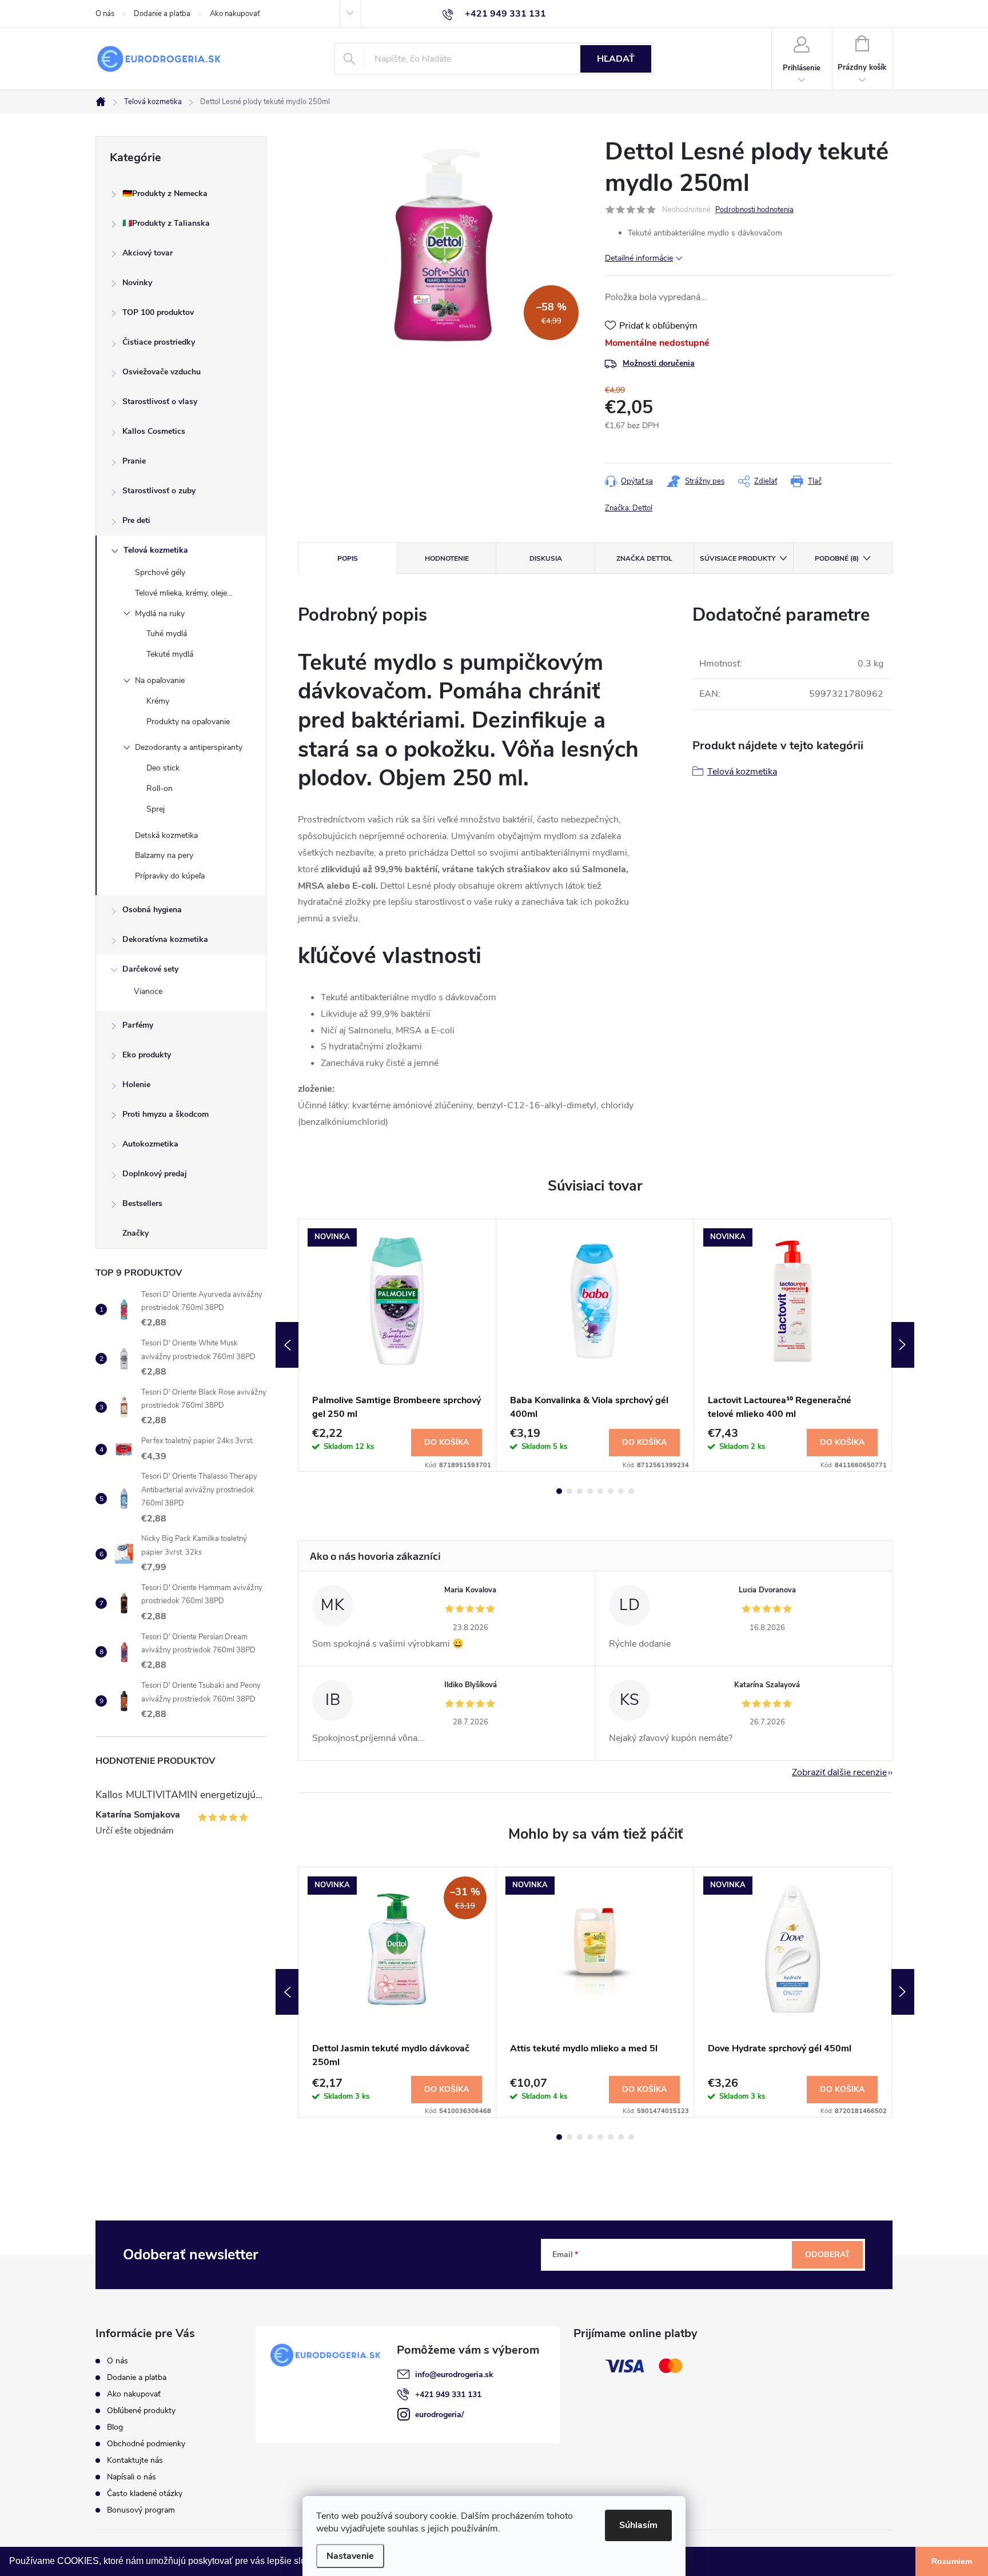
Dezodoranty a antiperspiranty (189, 747)
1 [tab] (559, 1491)
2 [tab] (569, 1491)
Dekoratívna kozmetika (165, 939)
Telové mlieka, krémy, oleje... (184, 593)
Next (903, 1345)
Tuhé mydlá (167, 634)
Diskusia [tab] (546, 558)
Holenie (136, 1085)
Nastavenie (350, 2556)
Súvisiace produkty (738, 558)
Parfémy (138, 1025)
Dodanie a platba (162, 14)
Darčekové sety (150, 969)
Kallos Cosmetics (154, 431)
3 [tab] (580, 1491)
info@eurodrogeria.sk (454, 2375)
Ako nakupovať (235, 14)
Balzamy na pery (164, 855)
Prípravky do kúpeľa (170, 876)
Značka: (629, 508)
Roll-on (160, 788)
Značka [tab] (644, 558)
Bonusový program (141, 2510)
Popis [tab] (348, 558)
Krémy (158, 701)
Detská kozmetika (166, 835)
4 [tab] (590, 1491)
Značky (136, 1233)
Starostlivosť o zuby (159, 491)
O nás (105, 14)
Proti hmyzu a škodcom (166, 1114)
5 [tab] (600, 1491)
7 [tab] (621, 1491)
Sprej (156, 809)
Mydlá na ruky (160, 614)
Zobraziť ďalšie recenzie (839, 1772)
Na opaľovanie (160, 680)
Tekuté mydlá (170, 654)
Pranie (134, 461)
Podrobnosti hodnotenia (754, 210)
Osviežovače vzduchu (162, 372)
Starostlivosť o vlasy (160, 402)
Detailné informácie (639, 258)
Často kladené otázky (145, 2493)
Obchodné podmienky (146, 2444)
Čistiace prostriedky (159, 342)
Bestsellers (142, 1203)
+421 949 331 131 (448, 2395)
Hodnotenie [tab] (447, 558)
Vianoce (148, 991)
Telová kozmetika (156, 550)
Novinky (137, 283)
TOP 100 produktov (158, 312)
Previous (287, 1345)
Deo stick (163, 768)
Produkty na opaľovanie (188, 722)
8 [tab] (631, 1491)
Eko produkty (147, 1055)
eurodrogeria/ (439, 2415)
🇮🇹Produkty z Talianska (166, 223)
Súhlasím (638, 2525)
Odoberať (828, 2255)
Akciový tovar (148, 253)
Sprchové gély (160, 572)
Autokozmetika (150, 1144)
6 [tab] (611, 1491)
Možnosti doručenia (659, 363)
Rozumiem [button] (952, 2561)
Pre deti (136, 520)
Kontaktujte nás (135, 2460)
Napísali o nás (132, 2477)
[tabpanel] (397, 1345)
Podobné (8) (837, 558)
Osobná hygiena (152, 910)
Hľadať (616, 59)
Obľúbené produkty (141, 2411)
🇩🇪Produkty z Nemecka (165, 193)
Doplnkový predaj (155, 1174)
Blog (115, 2427)
